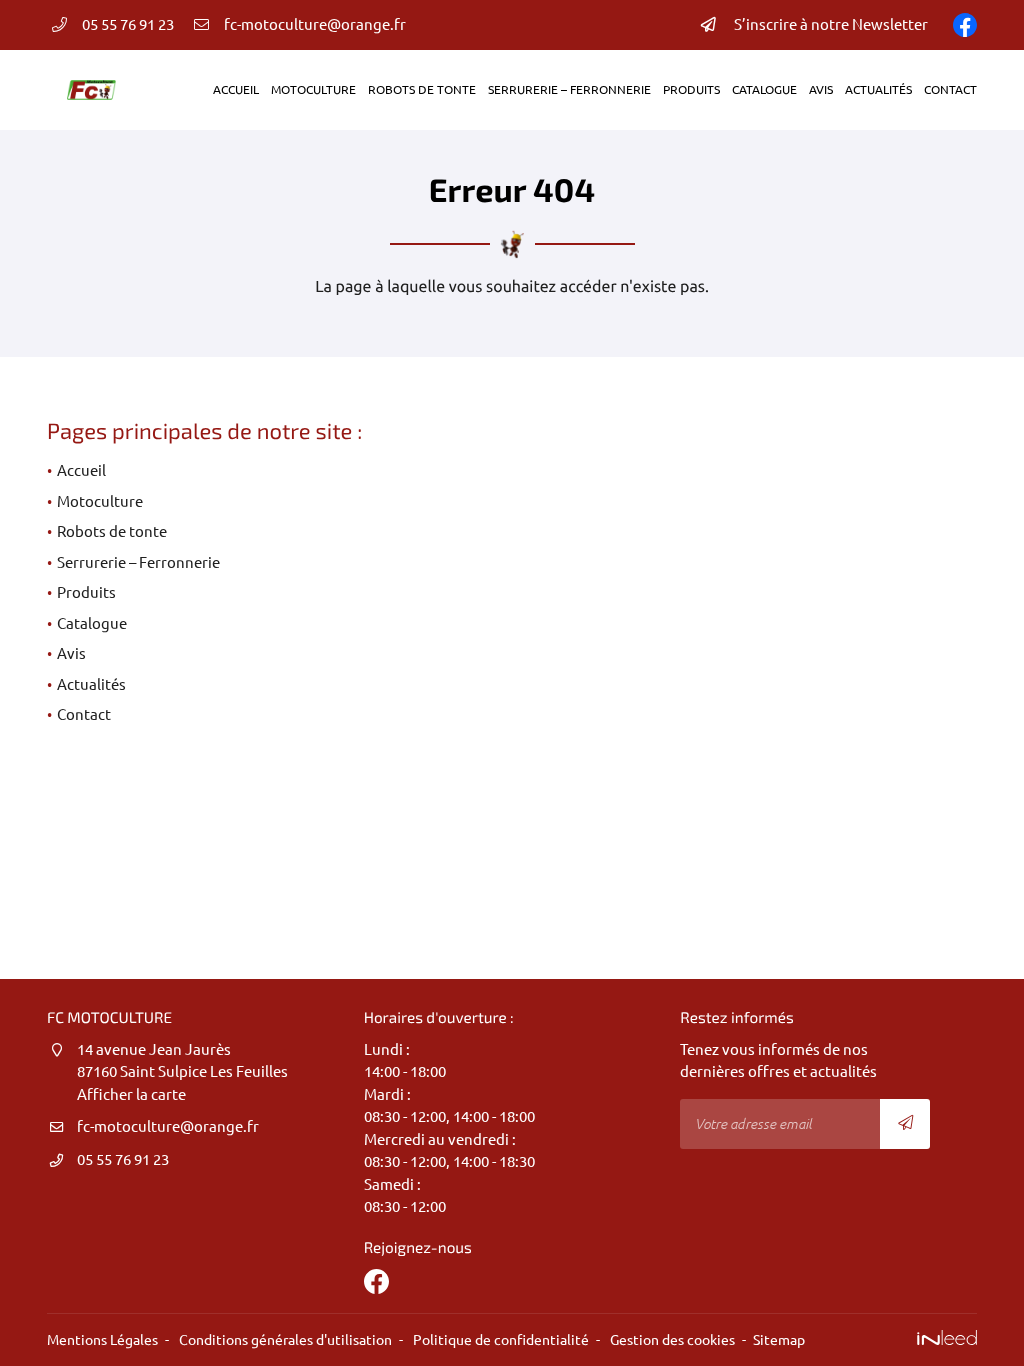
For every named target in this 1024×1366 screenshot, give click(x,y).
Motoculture (313, 89)
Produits (691, 89)
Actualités (878, 89)
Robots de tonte (422, 89)
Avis (821, 89)
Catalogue (764, 89)
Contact (950, 89)
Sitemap (779, 1340)
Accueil (236, 89)
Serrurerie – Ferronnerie (569, 89)
